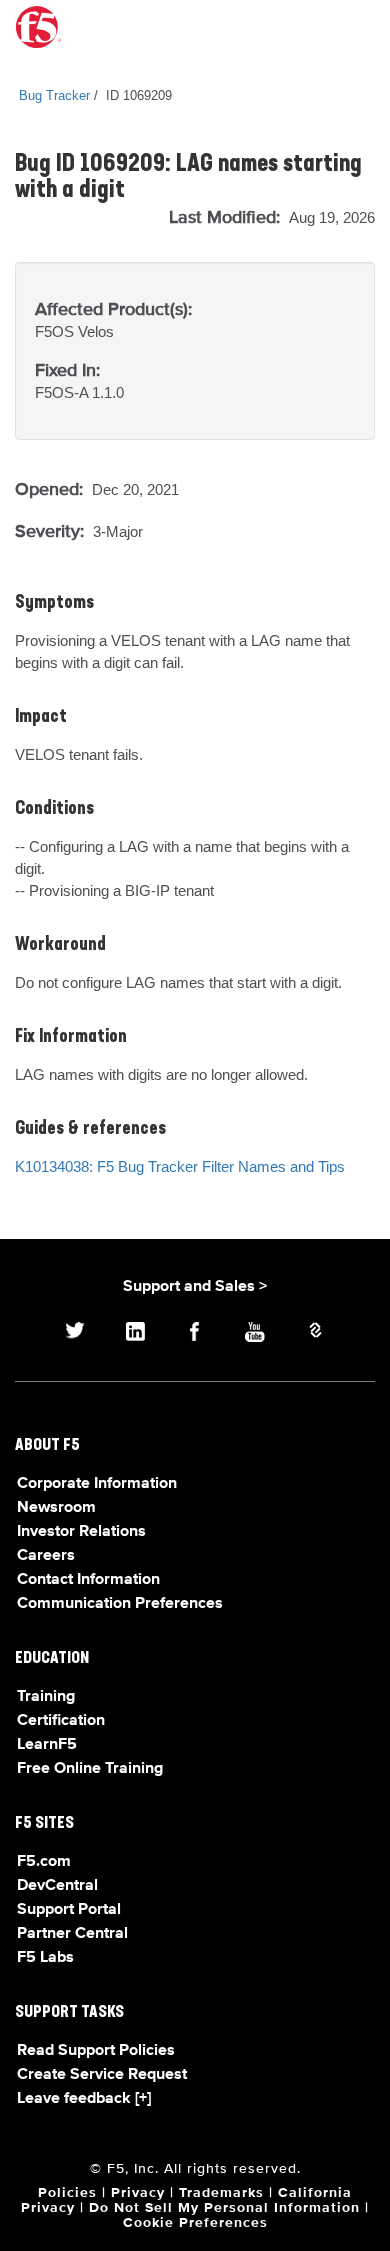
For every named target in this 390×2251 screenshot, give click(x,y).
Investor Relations (81, 1532)
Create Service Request (102, 2075)
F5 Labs (45, 1958)
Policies (67, 2193)
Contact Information (88, 1580)
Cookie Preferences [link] (195, 2223)
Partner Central (72, 1934)
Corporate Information (97, 1484)
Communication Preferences (120, 1604)
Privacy (138, 2193)
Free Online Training (90, 1769)
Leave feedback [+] (84, 2099)
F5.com (44, 1862)
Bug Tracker (54, 95)
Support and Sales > (195, 1287)
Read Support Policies (96, 2051)
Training (46, 1697)
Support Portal (69, 1910)
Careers (46, 1556)
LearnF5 (47, 1745)
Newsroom (56, 1508)
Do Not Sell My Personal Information (224, 2208)
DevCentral (57, 1886)
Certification (61, 1721)
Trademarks (221, 2193)
